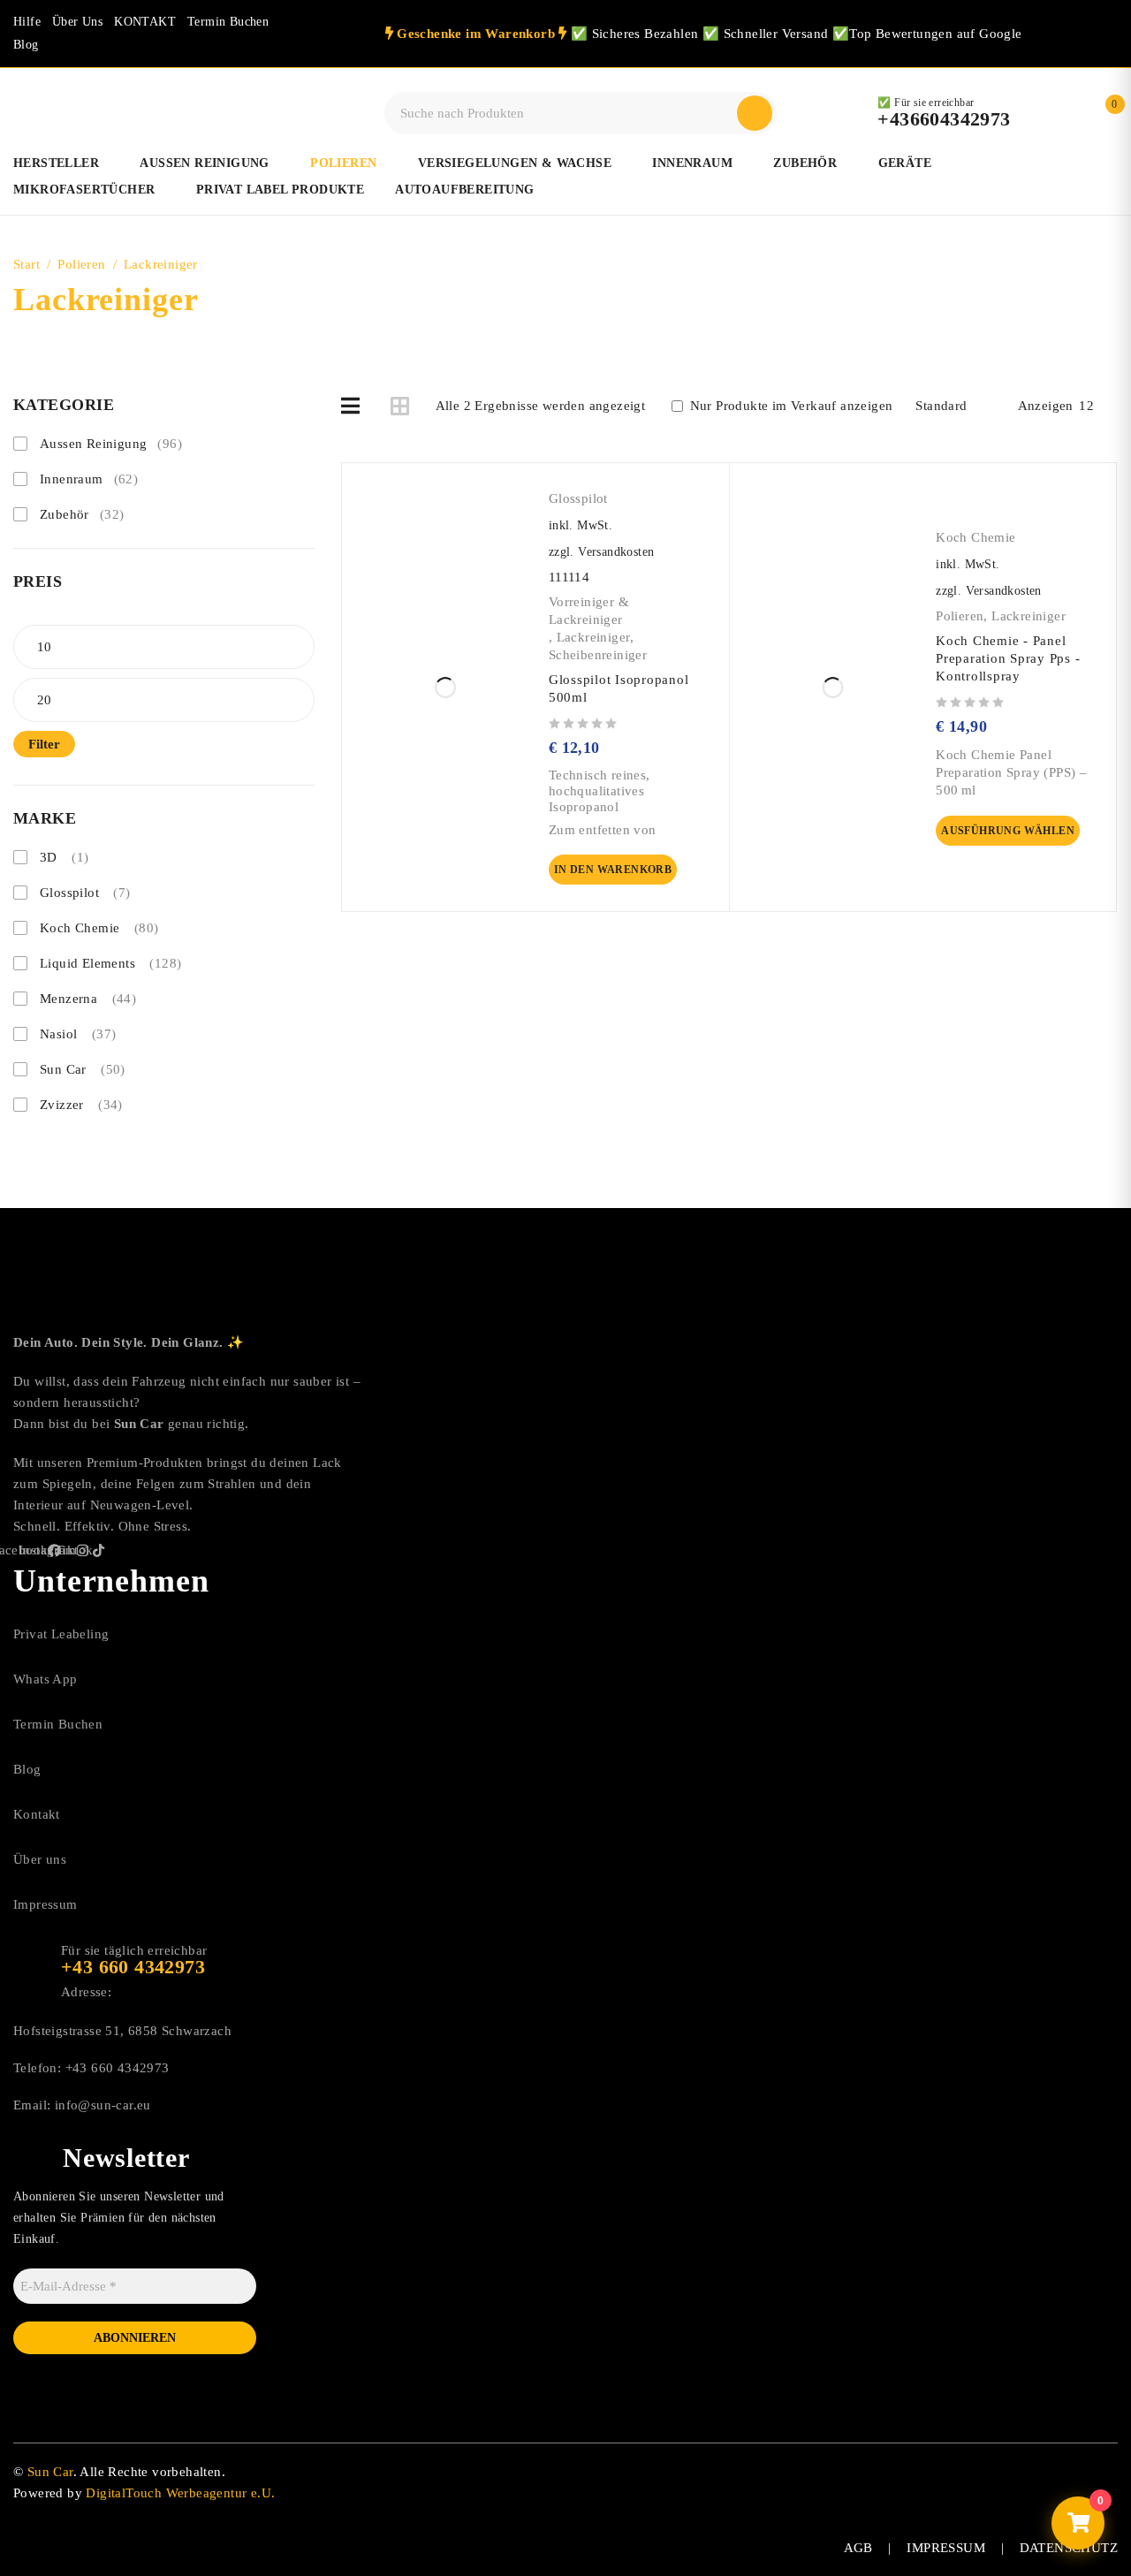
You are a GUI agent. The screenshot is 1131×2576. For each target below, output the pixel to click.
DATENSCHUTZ (1069, 2548)
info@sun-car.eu (103, 2105)
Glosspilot (85, 893)
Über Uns (77, 22)
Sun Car (83, 1069)
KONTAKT (145, 22)
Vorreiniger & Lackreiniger (589, 611)
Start (27, 264)
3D (64, 857)
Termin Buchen (228, 22)
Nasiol (78, 1034)
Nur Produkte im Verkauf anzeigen (789, 406)
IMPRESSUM (946, 2548)
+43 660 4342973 (118, 2068)
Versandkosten (616, 552)
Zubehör (82, 514)
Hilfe (27, 22)
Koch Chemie (99, 928)
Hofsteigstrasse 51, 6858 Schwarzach (122, 2031)
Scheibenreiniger (598, 655)
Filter (44, 744)
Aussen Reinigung (111, 444)
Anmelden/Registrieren (1067, 113)
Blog (26, 45)
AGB (858, 2548)
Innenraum (89, 479)
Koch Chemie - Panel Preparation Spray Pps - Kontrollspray (1008, 658)
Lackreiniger (594, 637)
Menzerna (88, 999)
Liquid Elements (110, 963)
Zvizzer (81, 1105)
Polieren (81, 264)
